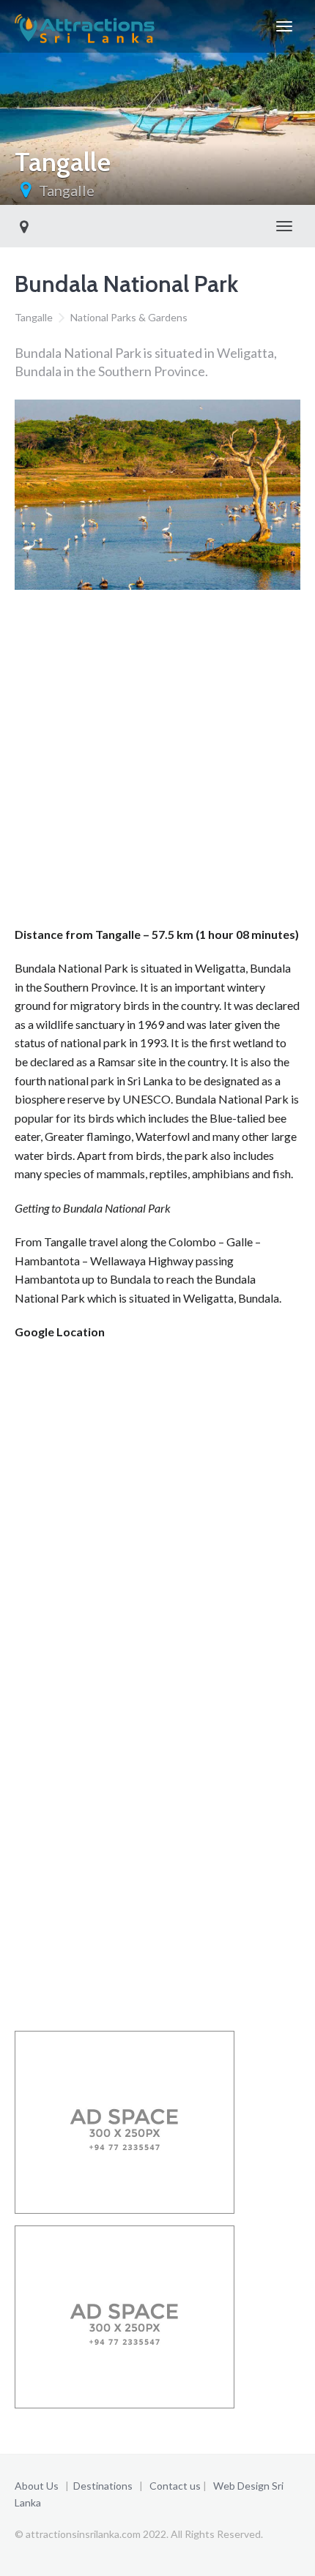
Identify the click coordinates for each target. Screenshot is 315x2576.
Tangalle (67, 190)
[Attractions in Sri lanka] (85, 26)
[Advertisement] (157, 763)
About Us (37, 2486)
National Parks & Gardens (129, 317)
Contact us (175, 2486)
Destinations (103, 2486)
